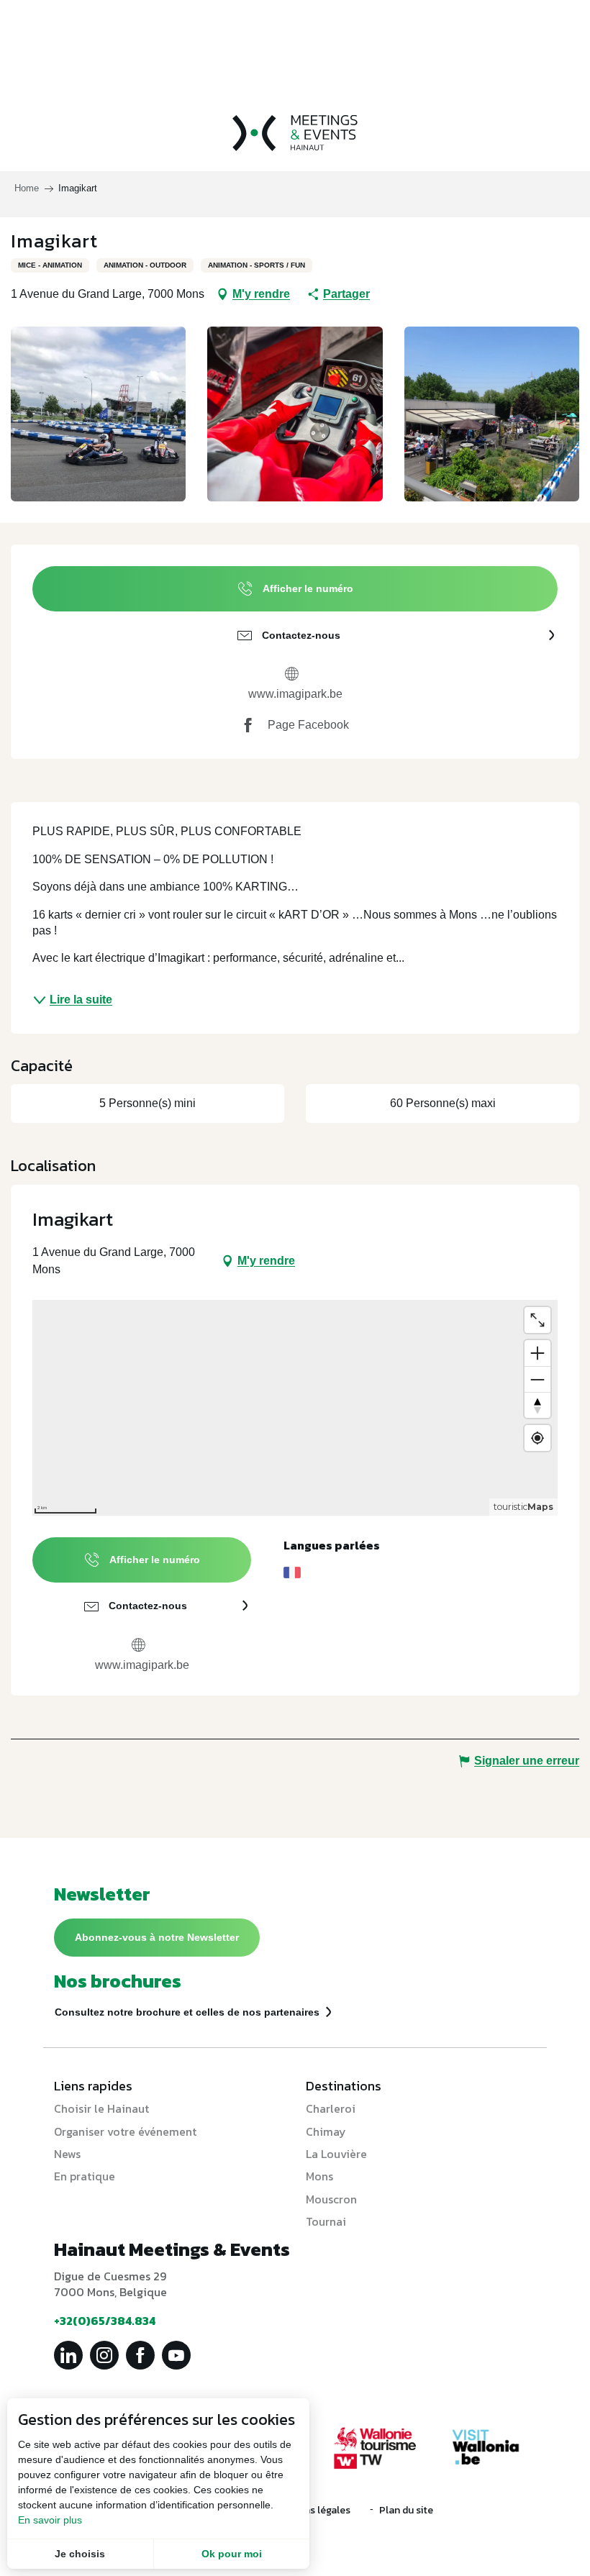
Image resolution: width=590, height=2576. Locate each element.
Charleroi (331, 2108)
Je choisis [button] (80, 2554)
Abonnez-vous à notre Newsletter (157, 1937)
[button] (98, 414)
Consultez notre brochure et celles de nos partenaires (187, 2012)
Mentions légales (311, 2510)
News (67, 2154)
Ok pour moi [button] (232, 2554)
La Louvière (336, 2154)
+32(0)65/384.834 (105, 2321)
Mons (319, 2176)
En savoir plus (50, 2520)
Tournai (326, 2221)
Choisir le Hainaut (101, 2108)
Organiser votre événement (125, 2131)
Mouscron (331, 2199)
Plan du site (406, 2510)
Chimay (326, 2131)
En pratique (85, 2176)
